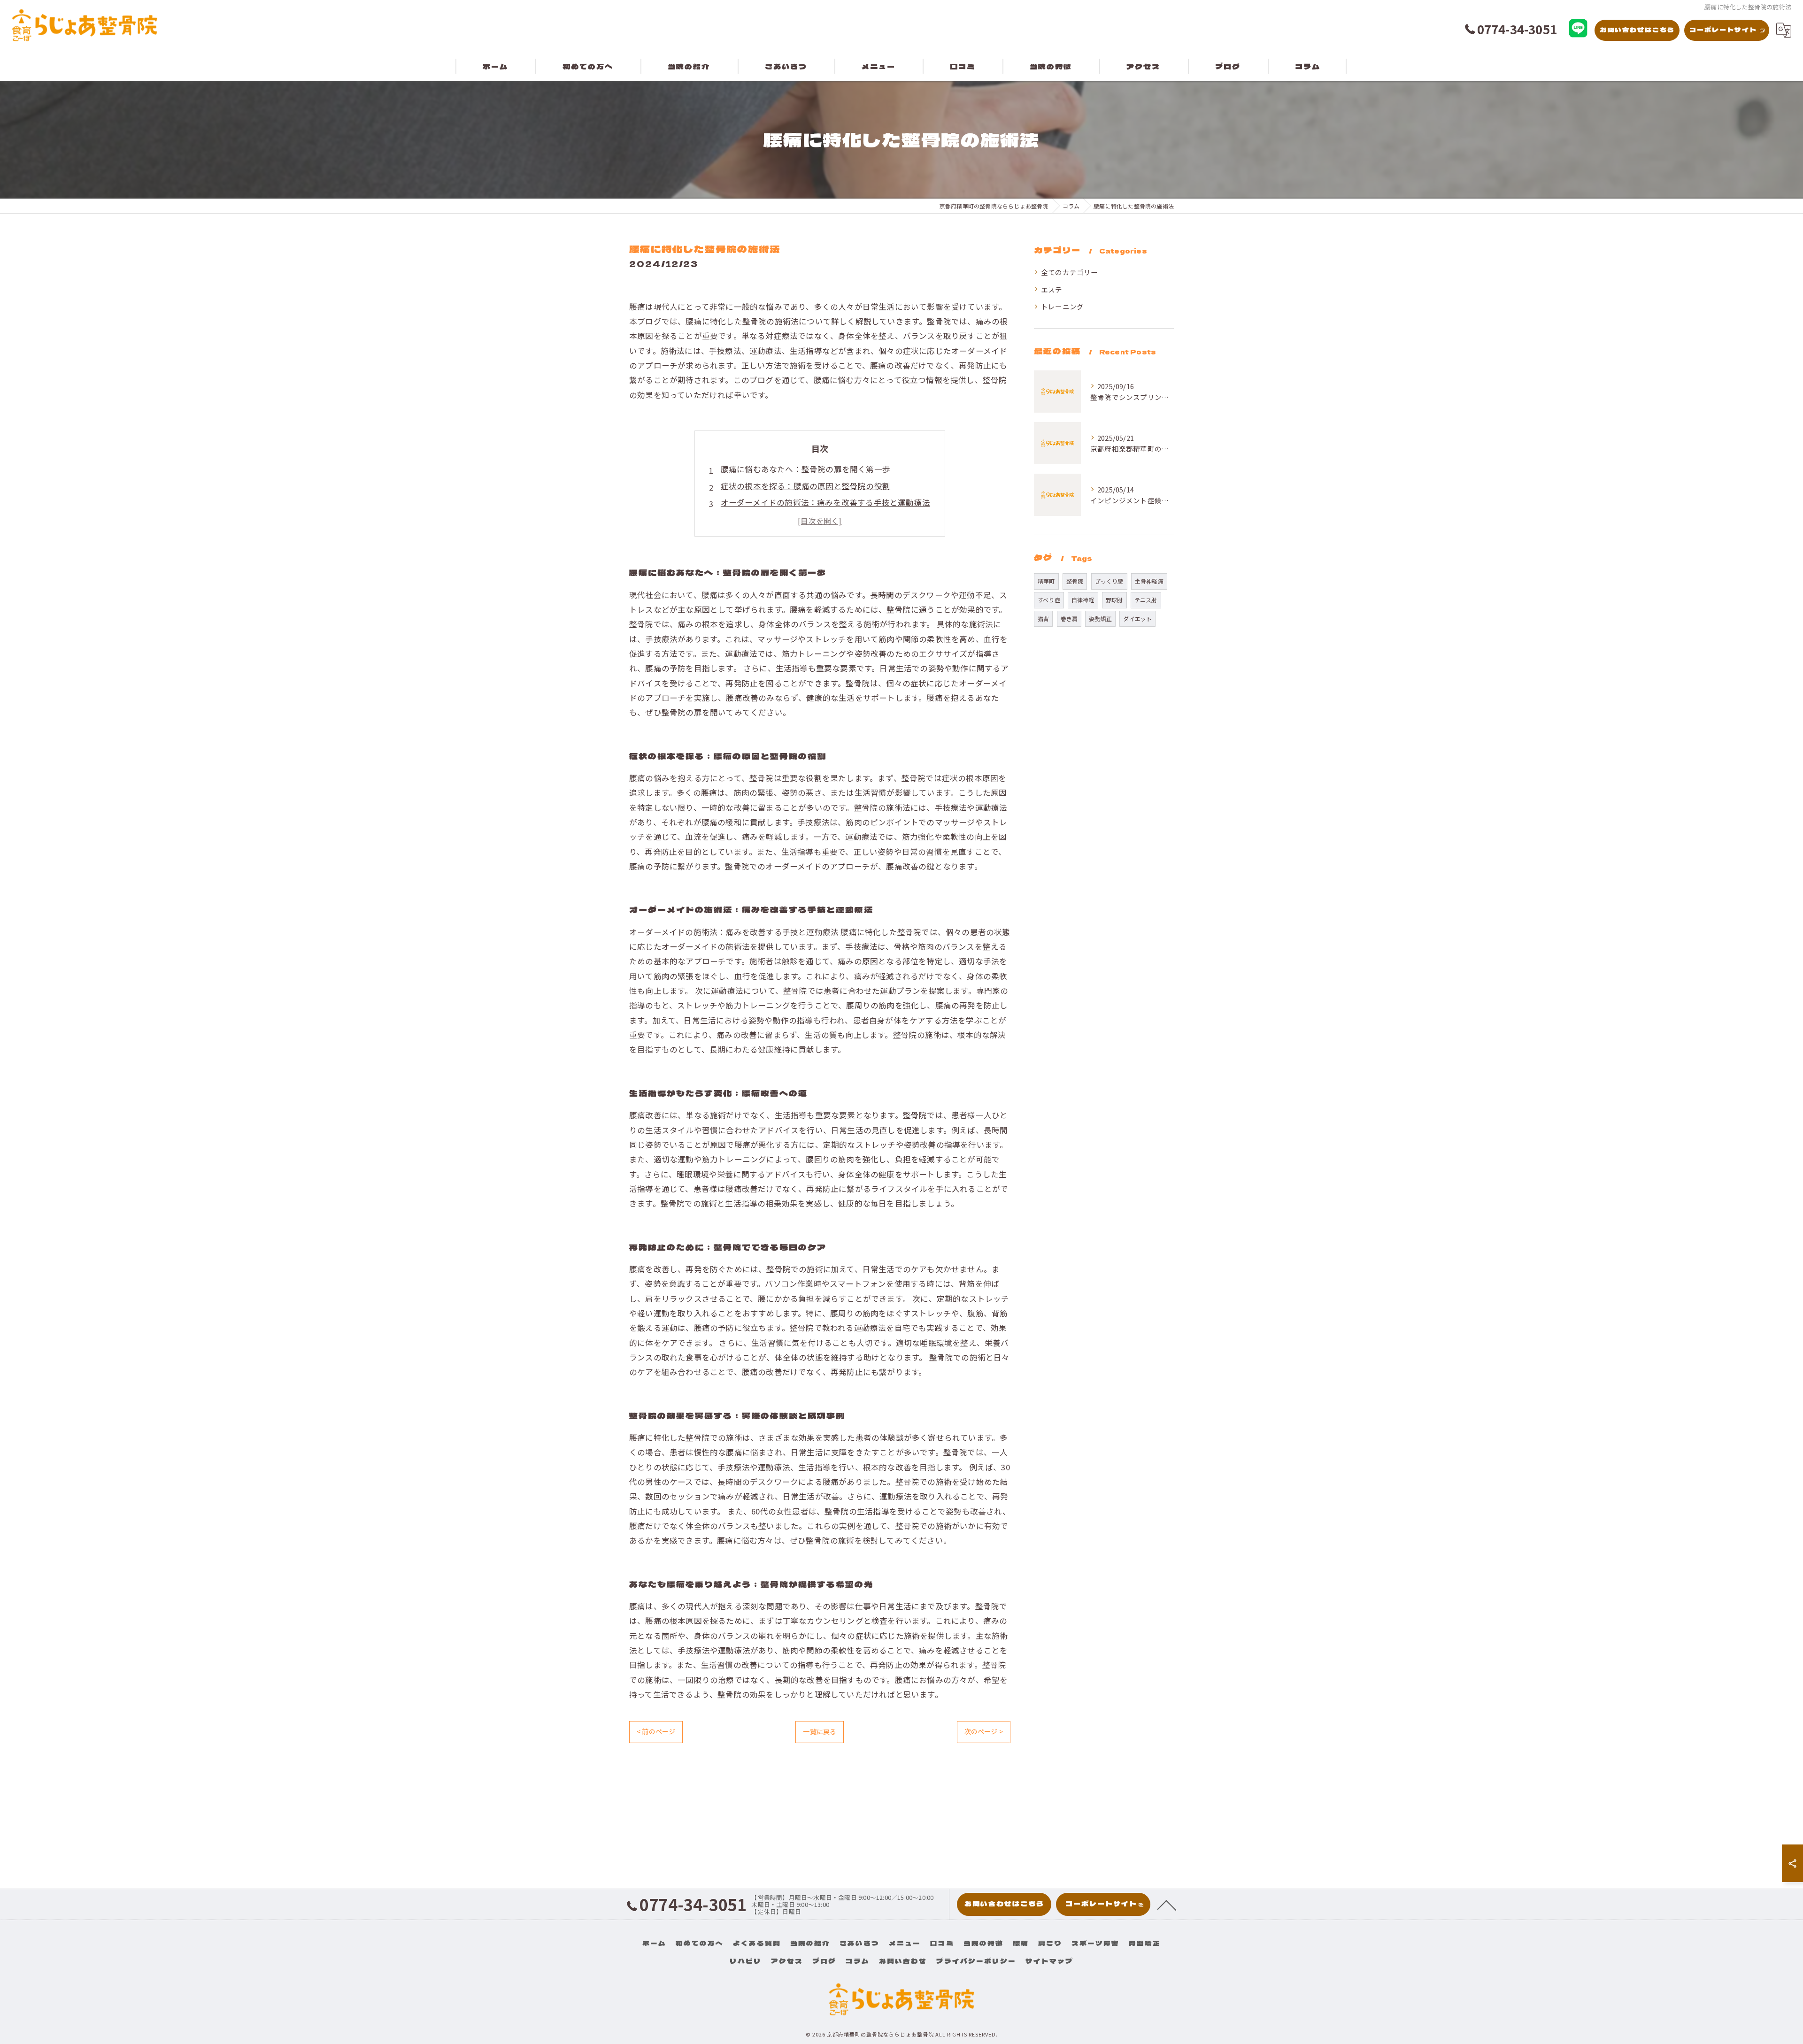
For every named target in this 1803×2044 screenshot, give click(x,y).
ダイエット (1137, 619)
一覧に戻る (820, 1731)
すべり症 (1049, 600)
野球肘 (1114, 600)
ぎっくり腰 (1109, 581)
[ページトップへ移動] (1167, 1905)
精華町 (1046, 581)
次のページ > (984, 1731)
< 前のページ (656, 1731)
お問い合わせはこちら (1637, 30)
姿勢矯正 (1100, 619)
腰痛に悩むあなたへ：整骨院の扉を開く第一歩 (805, 469)
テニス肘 (1146, 600)
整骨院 (1075, 581)
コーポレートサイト (1723, 30)
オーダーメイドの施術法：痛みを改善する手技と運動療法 (825, 502)
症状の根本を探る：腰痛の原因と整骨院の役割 (805, 486)
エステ (1052, 289)
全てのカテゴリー (1070, 272)
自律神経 (1083, 600)
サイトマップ (1049, 1961)
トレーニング (1062, 306)
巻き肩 (1069, 619)
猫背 (1043, 619)
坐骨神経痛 (1149, 581)
